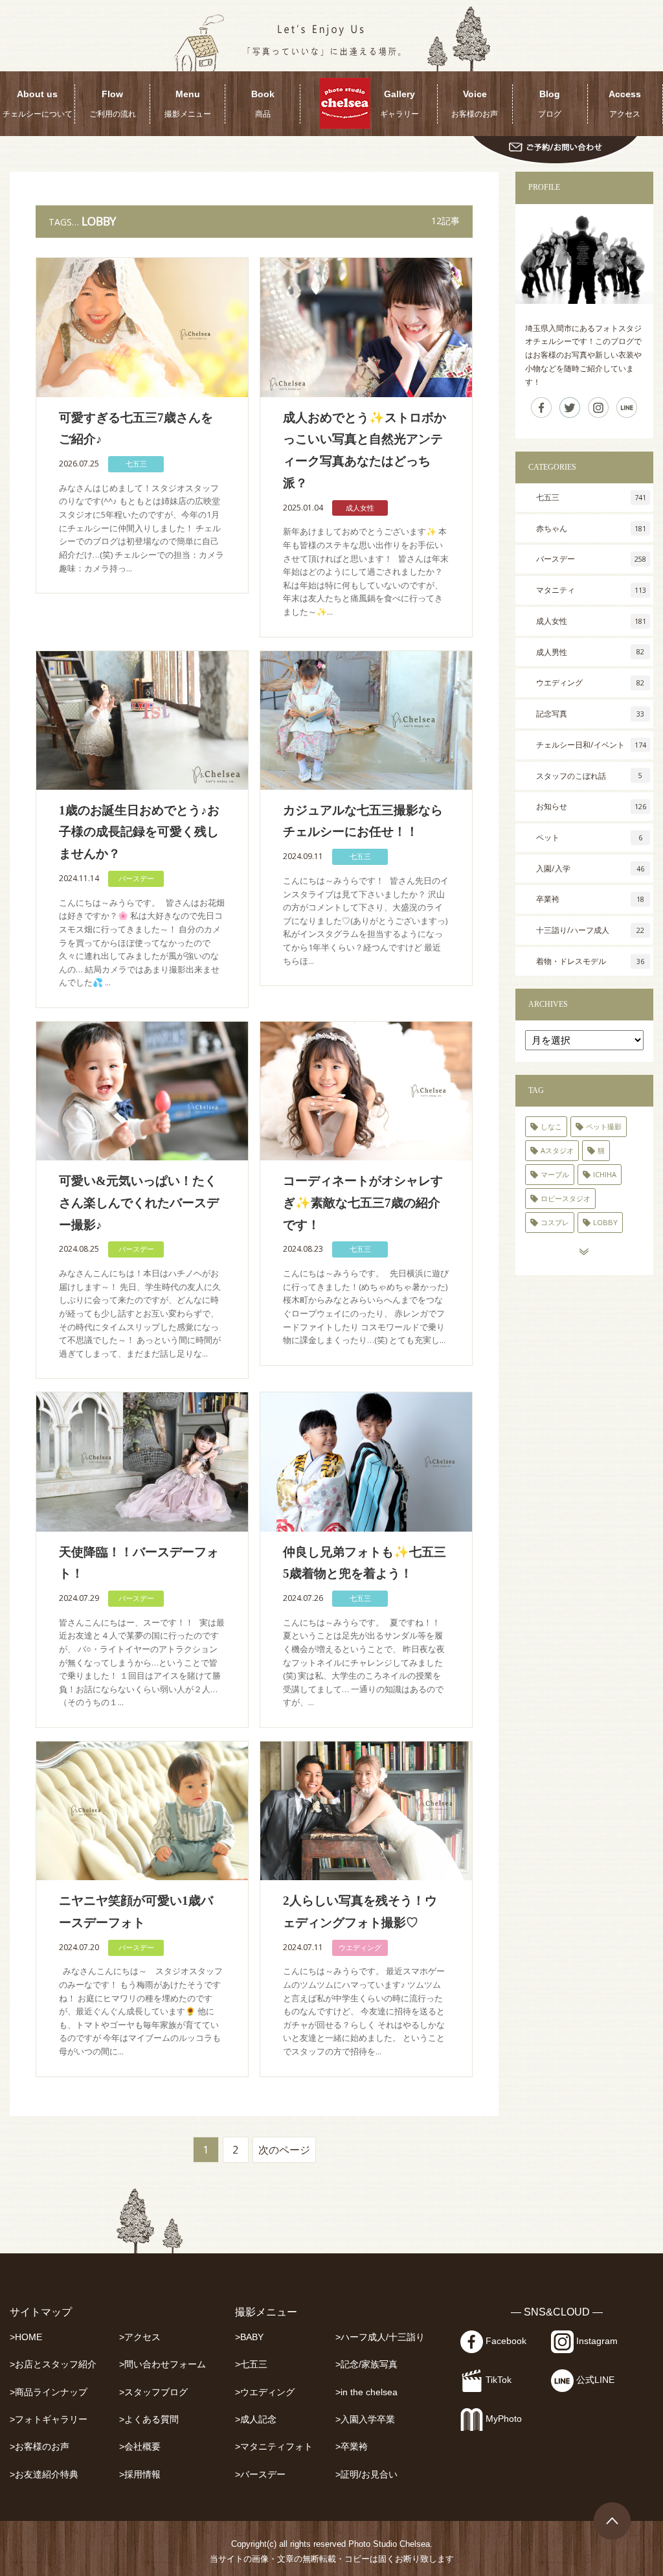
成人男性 (590, 652)
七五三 (136, 464)
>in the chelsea (366, 2392)
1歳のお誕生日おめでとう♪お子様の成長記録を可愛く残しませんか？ (139, 832)
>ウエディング (265, 2392)
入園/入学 (590, 868)
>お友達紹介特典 (44, 2475)
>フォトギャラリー (49, 2420)
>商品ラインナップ (49, 2392)
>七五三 (251, 2364)
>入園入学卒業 (365, 2420)
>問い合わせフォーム (163, 2364)
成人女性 (360, 508)
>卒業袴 (352, 2447)
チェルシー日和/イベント (591, 745)
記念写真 (590, 714)
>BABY (249, 2337)
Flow (113, 104)
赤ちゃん (591, 528)
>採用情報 (140, 2475)
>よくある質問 (149, 2420)
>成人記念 (256, 2420)
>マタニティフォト (274, 2447)
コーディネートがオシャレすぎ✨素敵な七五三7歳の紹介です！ (363, 1203)
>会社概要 (140, 2447)
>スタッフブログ (153, 2392)
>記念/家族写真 (366, 2364)
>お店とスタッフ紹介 (53, 2364)
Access (625, 104)
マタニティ (591, 590)
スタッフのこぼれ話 (589, 776)
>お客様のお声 (39, 2447)
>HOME (26, 2337)
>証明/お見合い (366, 2475)
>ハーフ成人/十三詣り (380, 2337)
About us (38, 104)
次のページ (284, 2150)
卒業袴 (590, 899)
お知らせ (591, 806)
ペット (589, 837)
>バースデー (260, 2475)
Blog (550, 104)
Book (263, 104)
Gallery (399, 104)
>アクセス (140, 2337)
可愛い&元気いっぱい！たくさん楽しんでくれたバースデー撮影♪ (139, 1203)
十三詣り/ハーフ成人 (590, 930)
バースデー (136, 878)
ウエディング (360, 1947)
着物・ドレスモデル (590, 961)
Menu (188, 104)
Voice (475, 104)
